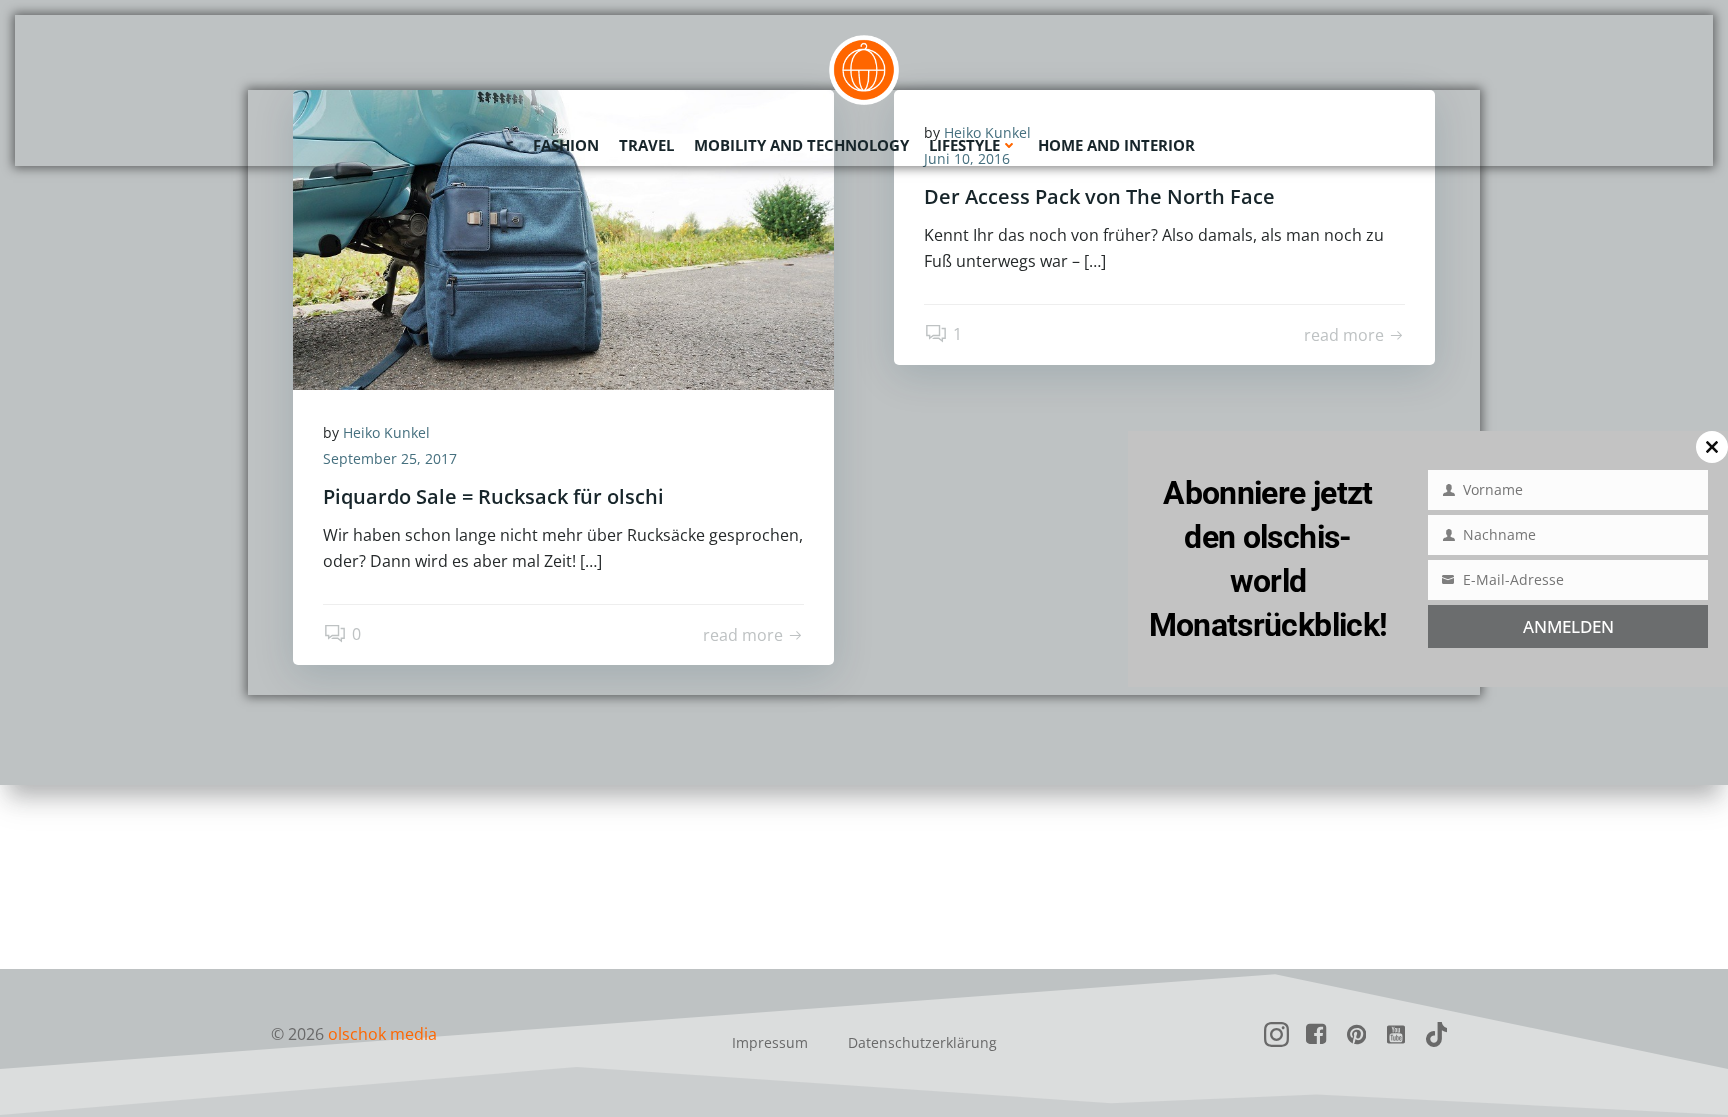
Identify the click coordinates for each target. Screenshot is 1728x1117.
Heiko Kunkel (386, 432)
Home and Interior (1116, 145)
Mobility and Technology (801, 145)
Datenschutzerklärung (922, 1042)
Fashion (566, 145)
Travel (646, 145)
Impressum (770, 1042)
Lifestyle (964, 145)
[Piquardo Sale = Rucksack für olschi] (563, 238)
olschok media (382, 1034)
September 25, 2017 (390, 458)
